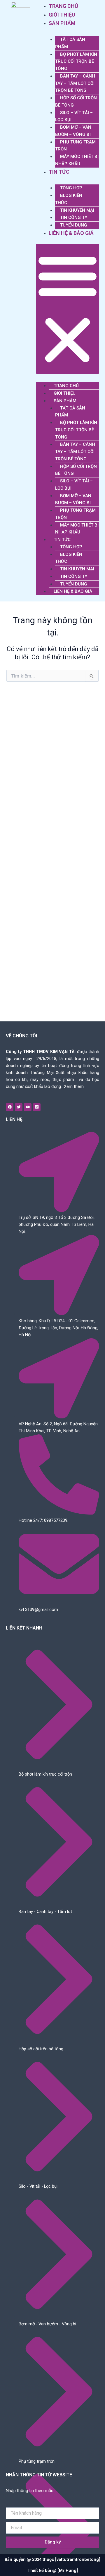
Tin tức (59, 172)
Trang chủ (63, 6)
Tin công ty (74, 218)
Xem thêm (74, 1086)
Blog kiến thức (69, 199)
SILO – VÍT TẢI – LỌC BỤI (74, 116)
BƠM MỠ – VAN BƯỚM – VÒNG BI (73, 131)
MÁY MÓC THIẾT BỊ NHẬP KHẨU (77, 160)
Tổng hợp (71, 188)
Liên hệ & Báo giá (71, 233)
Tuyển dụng (74, 225)
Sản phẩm (62, 23)
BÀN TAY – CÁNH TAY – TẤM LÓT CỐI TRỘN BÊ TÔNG (75, 83)
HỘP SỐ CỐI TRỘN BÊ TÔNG (76, 102)
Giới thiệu (62, 15)
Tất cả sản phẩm (70, 43)
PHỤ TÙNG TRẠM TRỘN (75, 146)
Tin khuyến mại (77, 210)
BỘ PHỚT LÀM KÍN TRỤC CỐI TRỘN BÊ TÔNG (76, 62)
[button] (68, 309)
